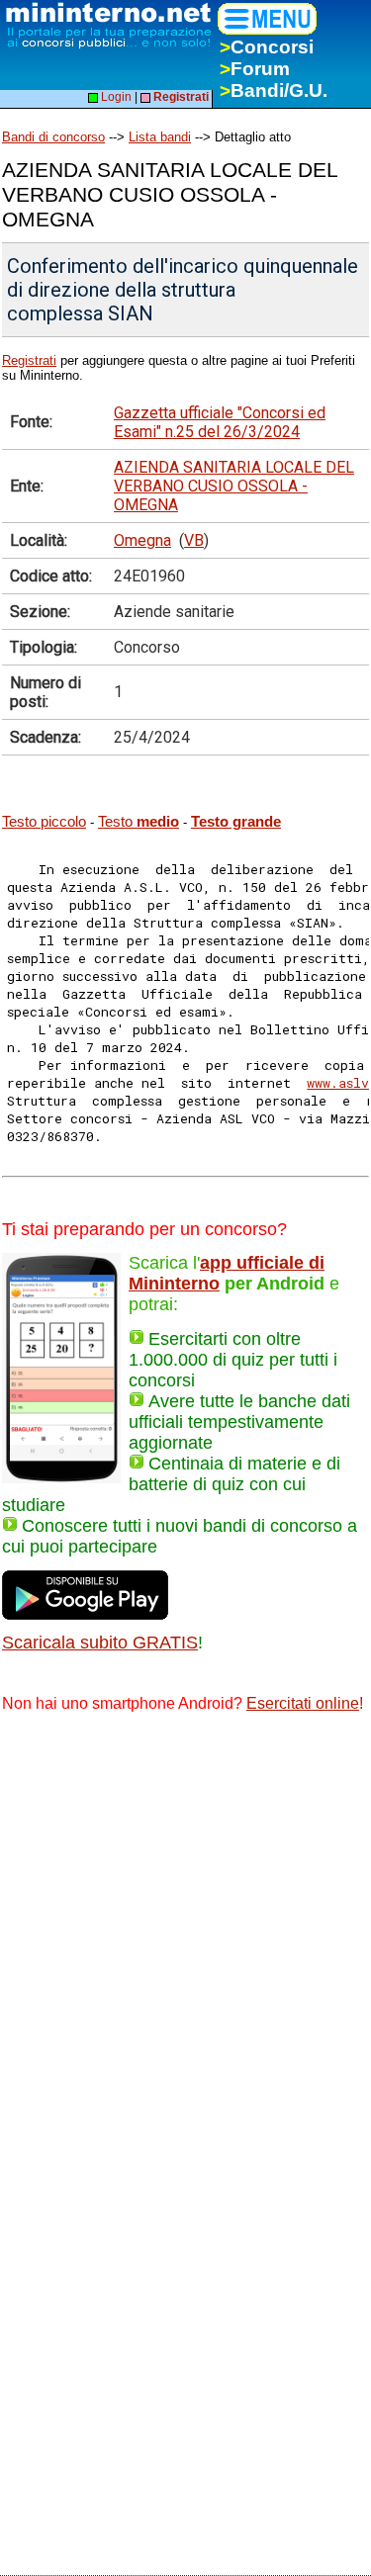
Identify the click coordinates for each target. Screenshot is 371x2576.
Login (115, 97)
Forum (255, 69)
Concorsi (267, 47)
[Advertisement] (185, 1926)
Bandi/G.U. (274, 90)
